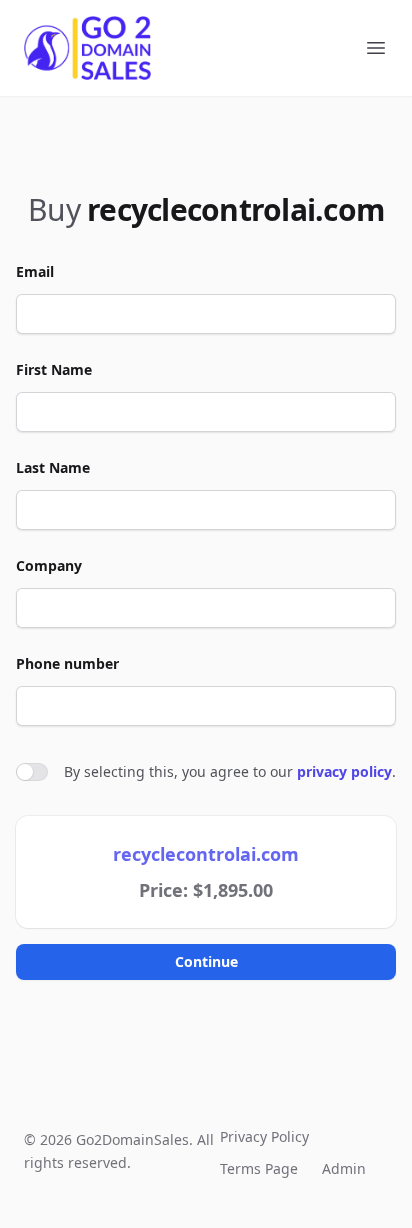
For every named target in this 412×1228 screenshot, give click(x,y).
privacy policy (344, 771)
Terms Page (259, 1168)
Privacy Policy (264, 1136)
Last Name (53, 467)
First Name (54, 369)
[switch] (32, 772)
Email (35, 271)
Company (49, 565)
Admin (344, 1168)
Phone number (67, 663)
